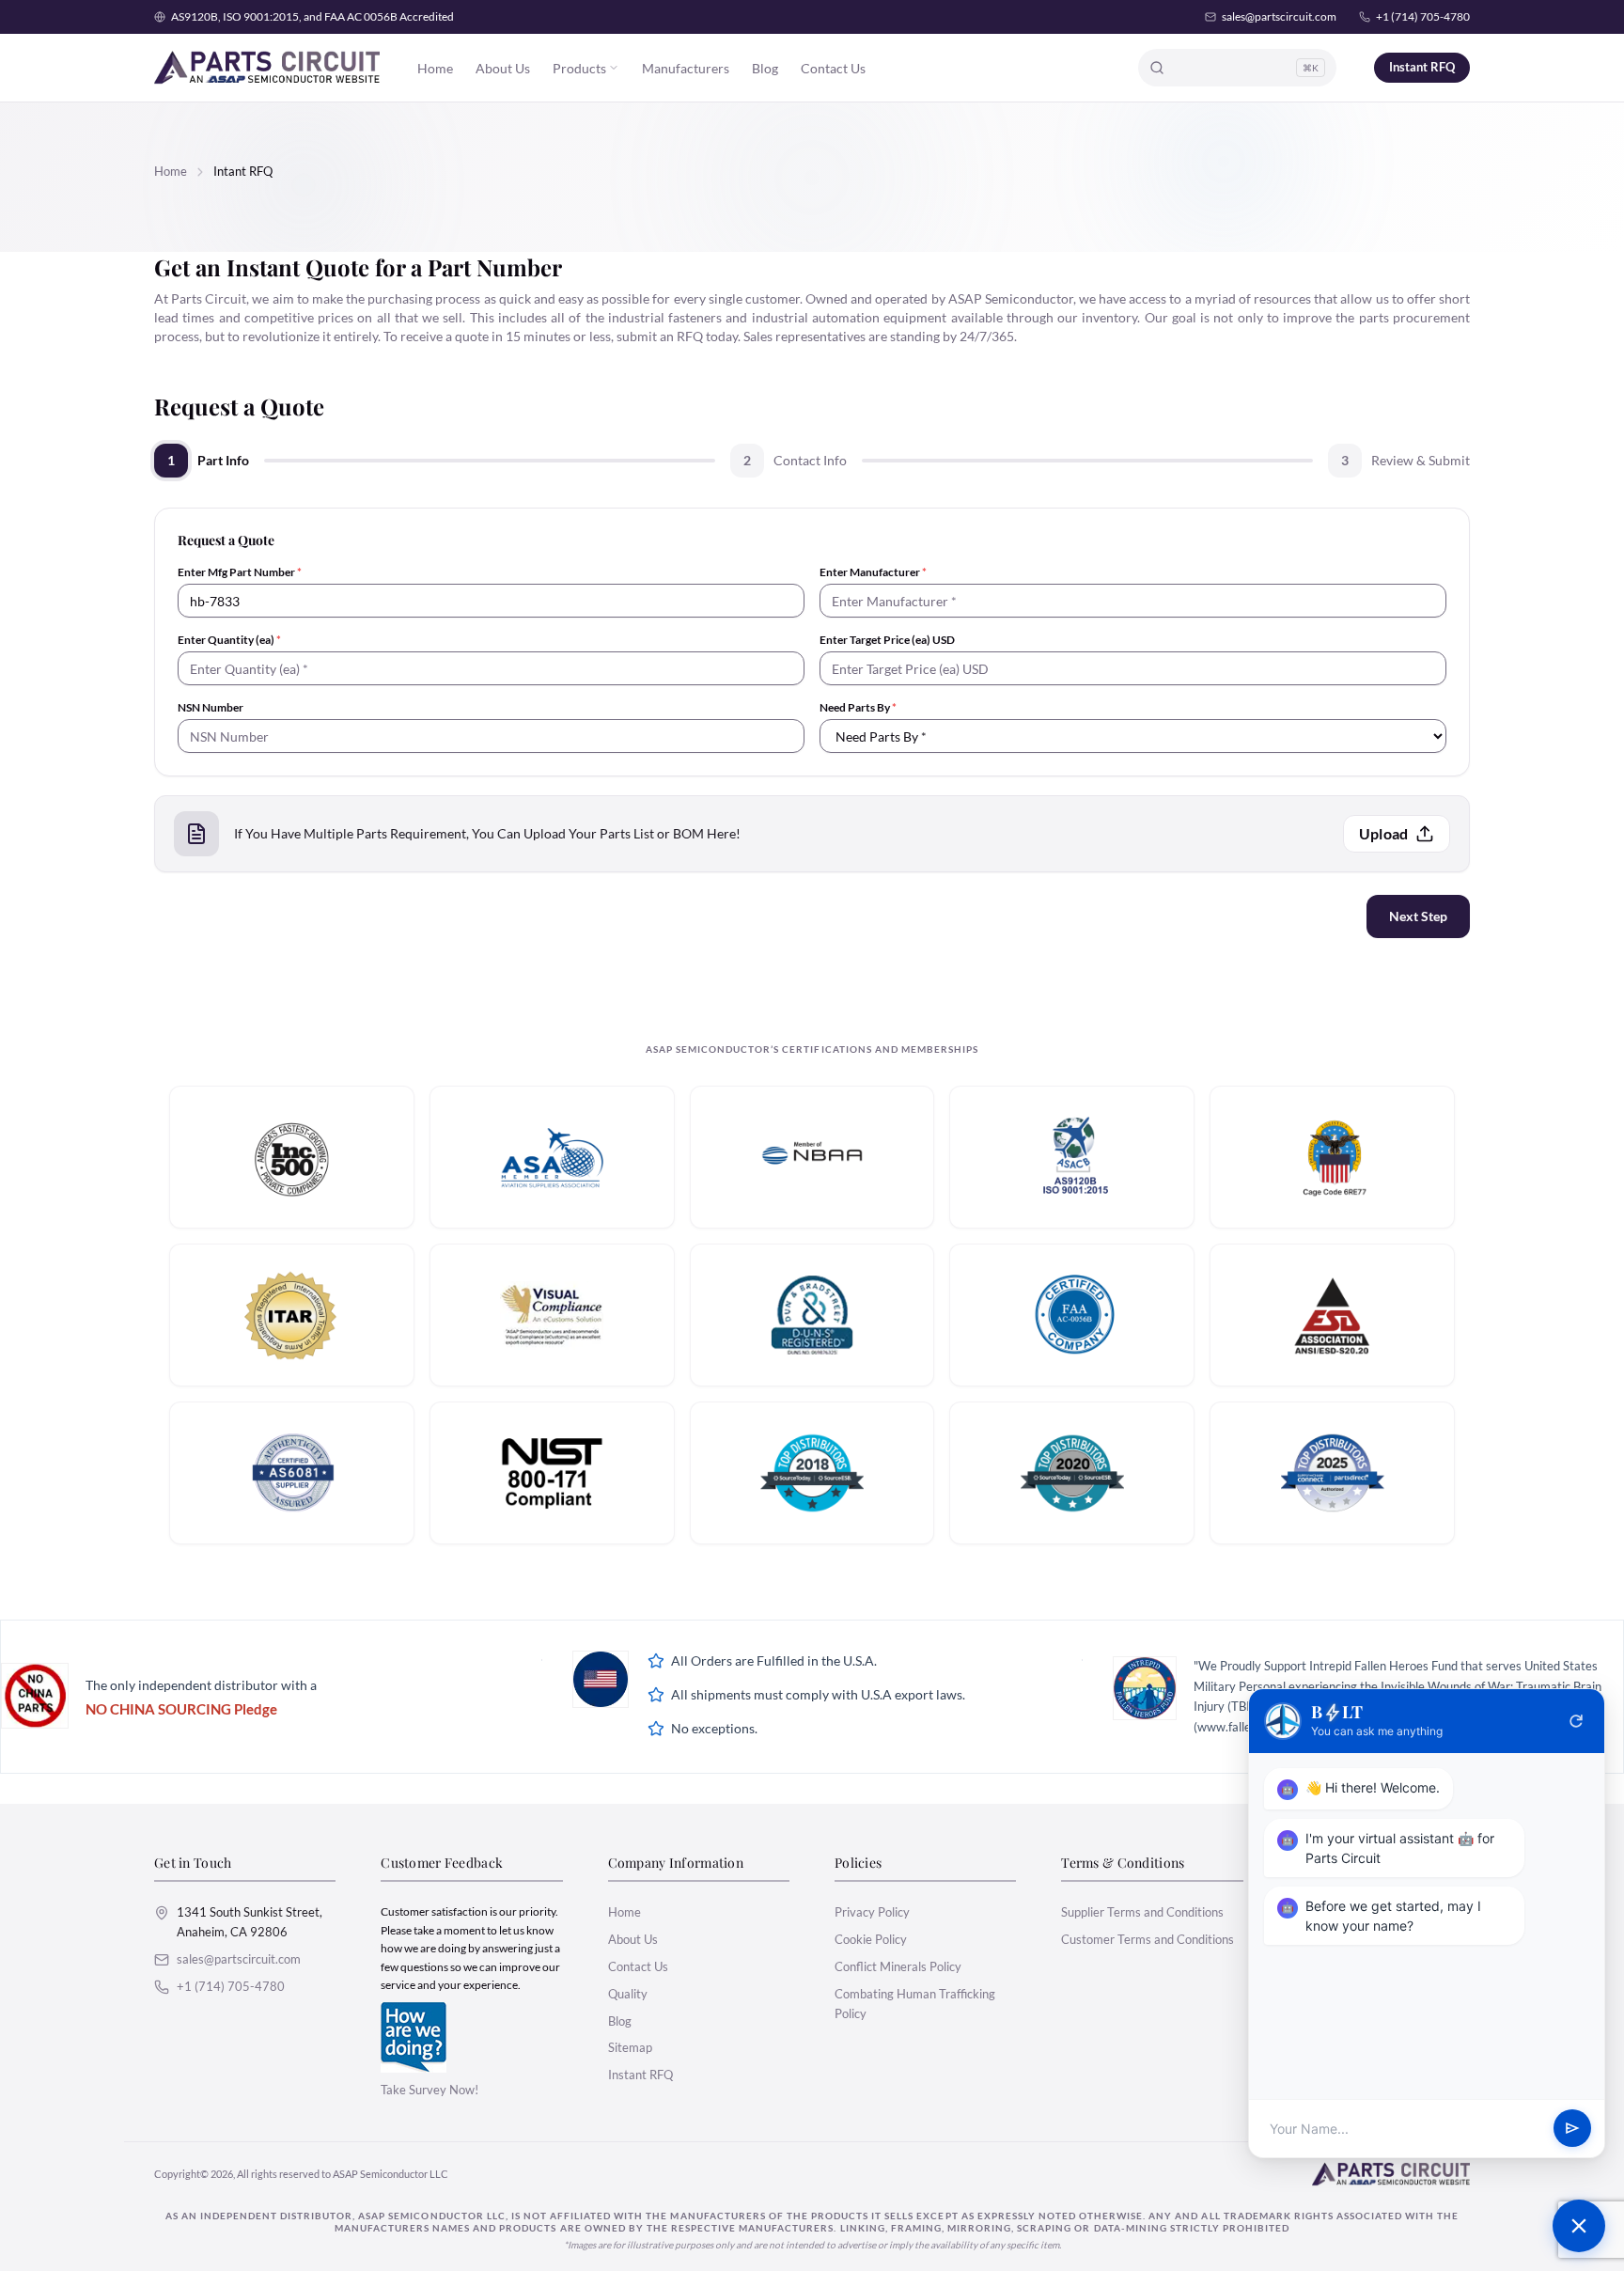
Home (435, 68)
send (1572, 2129)
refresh (1576, 1721)
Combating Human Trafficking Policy (915, 2004)
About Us (503, 68)
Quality (628, 1994)
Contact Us (833, 68)
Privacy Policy (872, 1912)
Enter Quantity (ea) (229, 640)
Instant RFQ (1422, 67)
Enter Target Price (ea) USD (887, 640)
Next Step (1418, 916)
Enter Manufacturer (873, 572)
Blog (765, 68)
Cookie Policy (871, 1939)
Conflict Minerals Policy (898, 1966)
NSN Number (211, 707)
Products (579, 68)
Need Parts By (858, 707)
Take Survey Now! (429, 2090)
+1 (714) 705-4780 (1423, 16)
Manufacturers (686, 68)
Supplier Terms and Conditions (1142, 1912)
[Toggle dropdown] (614, 68)
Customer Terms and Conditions (1148, 1939)
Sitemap (630, 2047)
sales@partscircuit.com (1279, 16)
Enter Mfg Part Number (240, 572)
